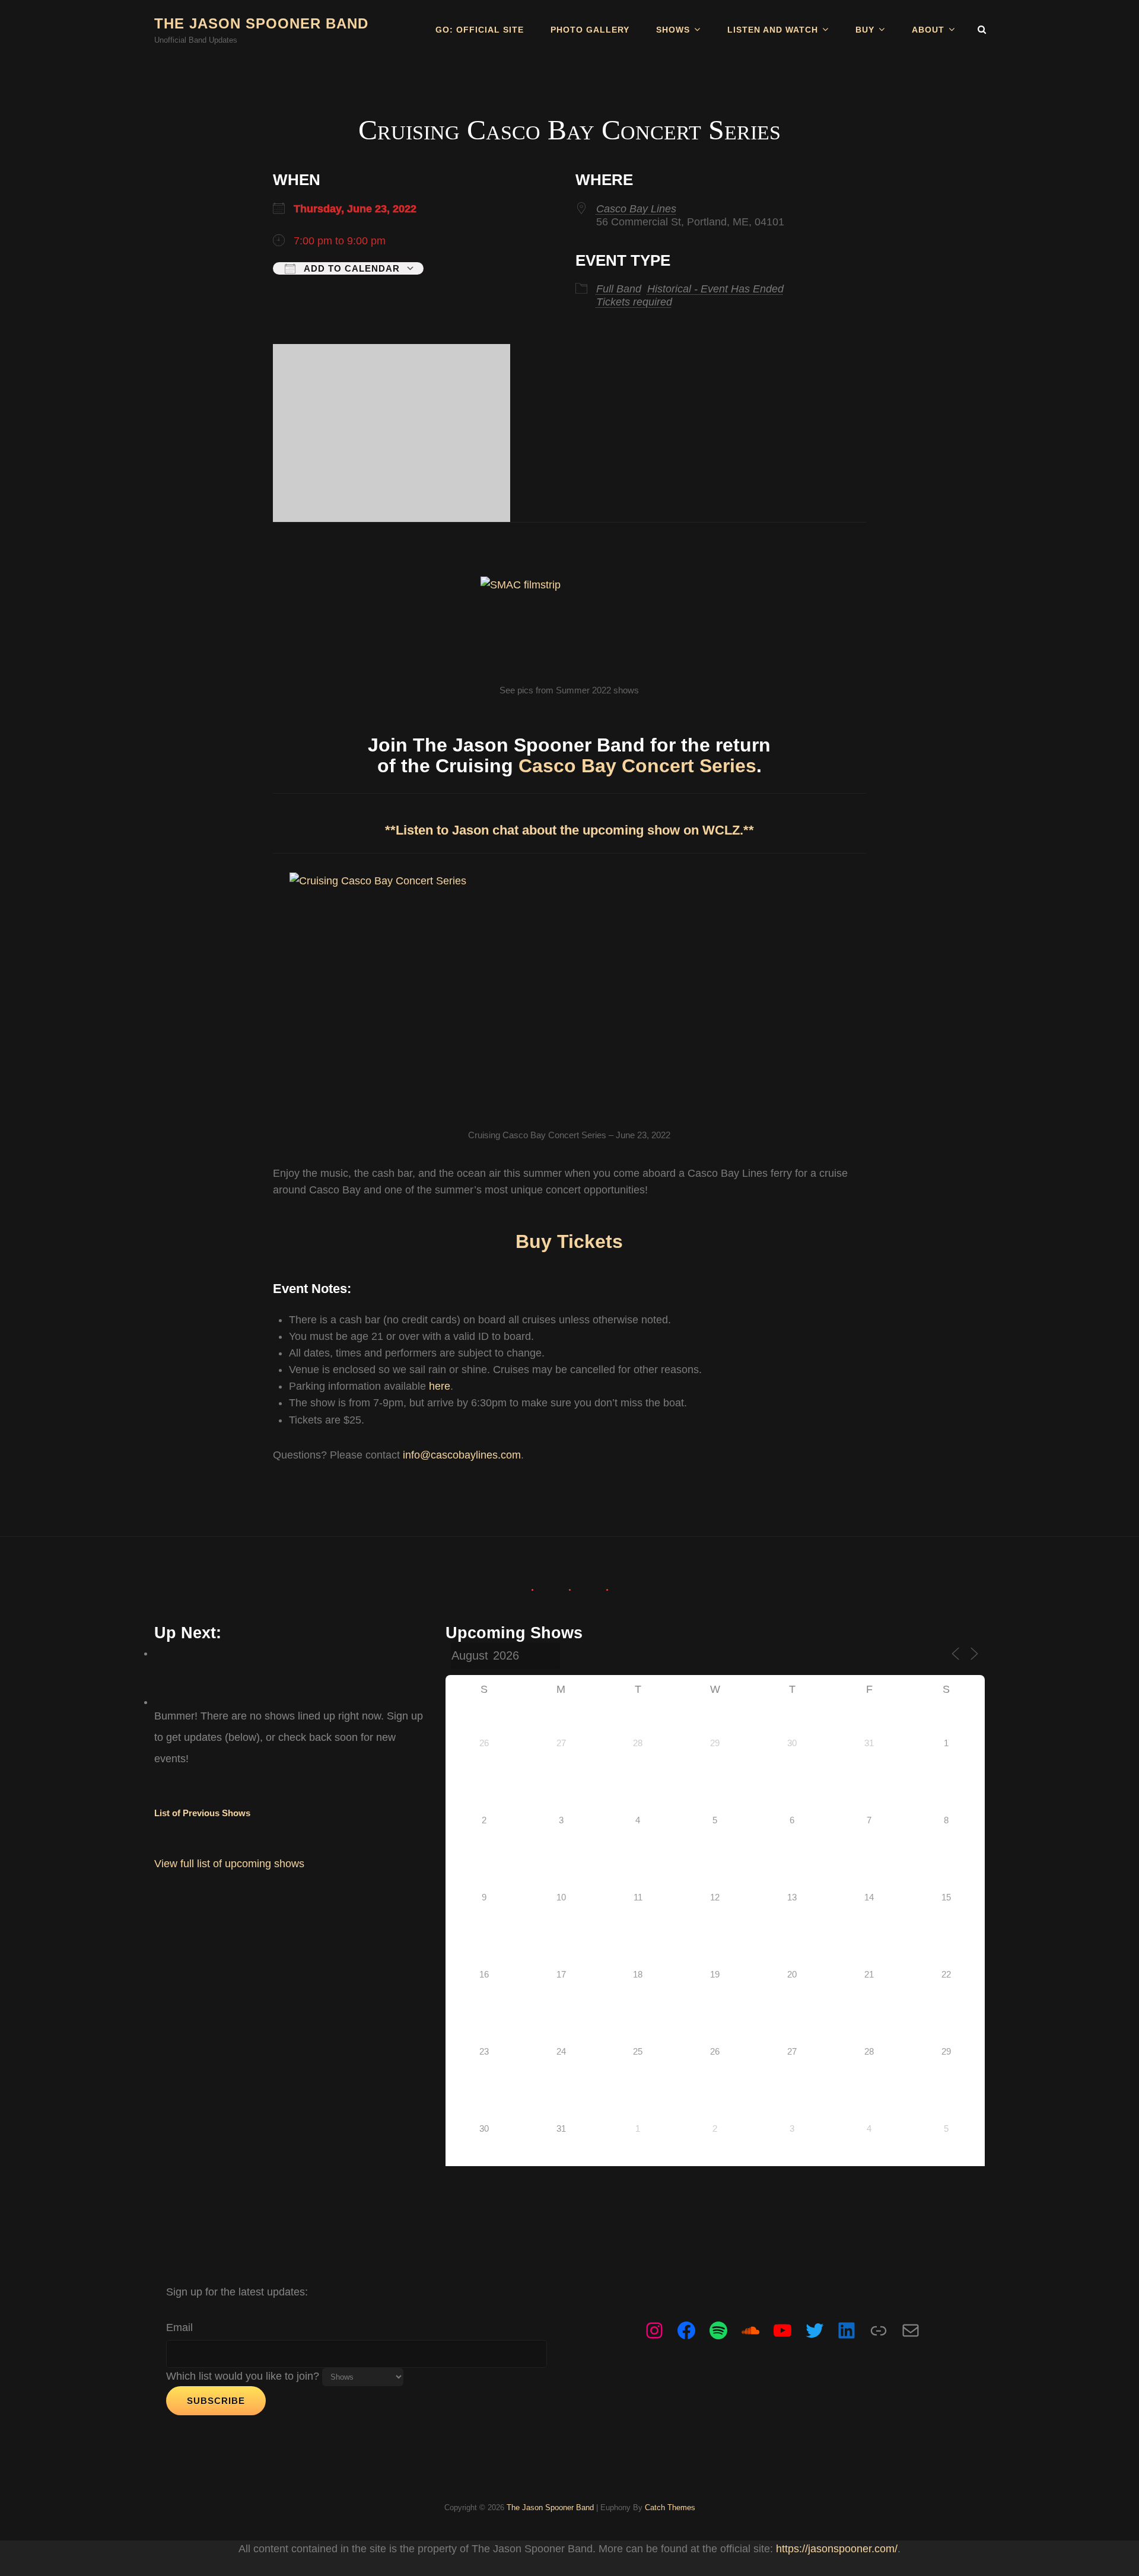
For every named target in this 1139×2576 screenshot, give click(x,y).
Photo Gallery (590, 30)
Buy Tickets (569, 1241)
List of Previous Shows (202, 1813)
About (928, 30)
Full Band (619, 289)
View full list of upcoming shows (229, 1864)
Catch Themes (670, 2507)
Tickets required (634, 302)
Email (179, 2327)
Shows (673, 30)
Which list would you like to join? (243, 2376)
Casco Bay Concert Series (637, 766)
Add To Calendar (351, 268)
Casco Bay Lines (636, 209)
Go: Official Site (480, 30)
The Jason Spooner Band (261, 23)
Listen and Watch (773, 30)
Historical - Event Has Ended (715, 289)
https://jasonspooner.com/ (837, 2549)
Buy (865, 30)
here (440, 1386)
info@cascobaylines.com (462, 1455)
